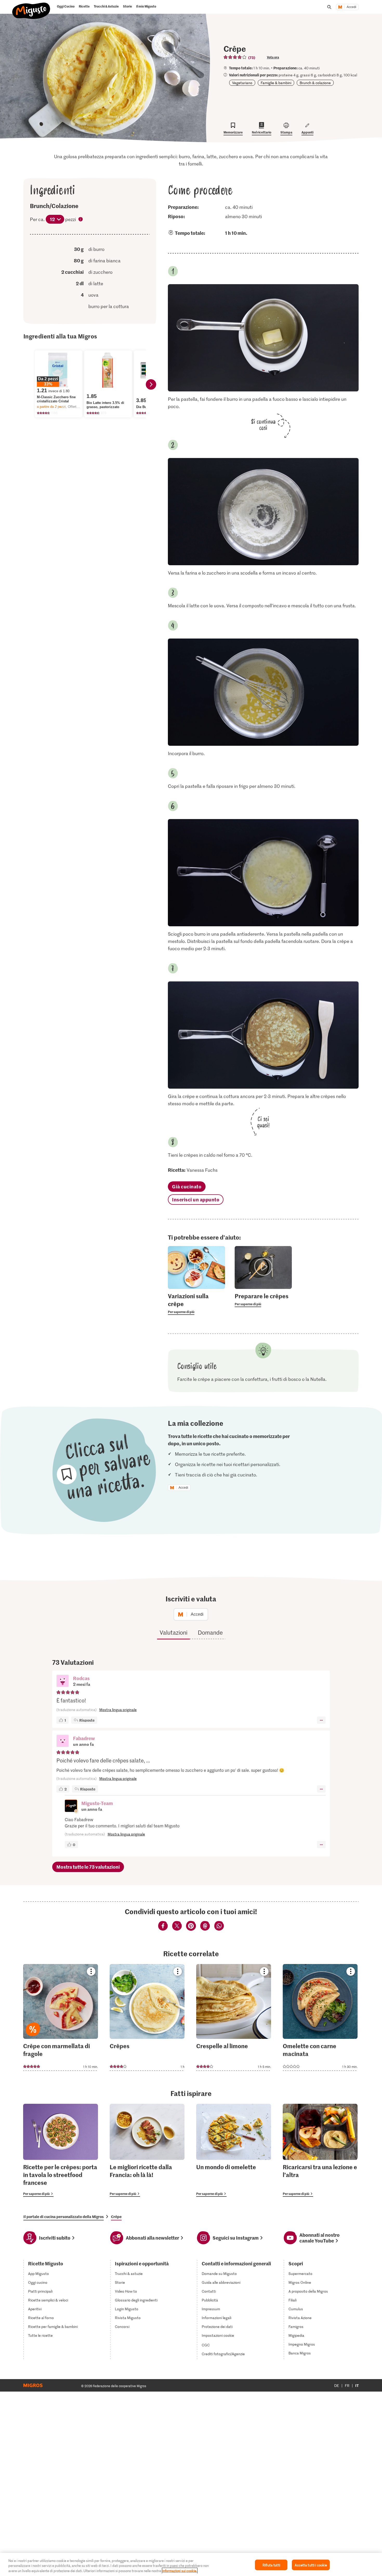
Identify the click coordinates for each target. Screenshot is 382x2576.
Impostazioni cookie (218, 2335)
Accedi (351, 7)
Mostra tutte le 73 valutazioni (88, 1867)
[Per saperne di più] (196, 1303)
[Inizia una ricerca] (329, 7)
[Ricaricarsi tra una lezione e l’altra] (320, 2150)
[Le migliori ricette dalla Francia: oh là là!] (147, 2150)
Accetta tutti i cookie (311, 2565)
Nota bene (81, 220)
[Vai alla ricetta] (61, 2017)
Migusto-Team (97, 1803)
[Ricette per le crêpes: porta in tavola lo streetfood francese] (61, 2150)
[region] (191, 2564)
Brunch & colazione (315, 83)
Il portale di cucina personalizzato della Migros (64, 2216)
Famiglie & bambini (276, 83)
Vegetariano (242, 83)
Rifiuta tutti (271, 2565)
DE (337, 2385)
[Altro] (321, 1720)
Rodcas (81, 1678)
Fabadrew (84, 1738)
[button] (63, 1681)
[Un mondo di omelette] (234, 2150)
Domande (210, 1632)
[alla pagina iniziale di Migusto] (31, 8)
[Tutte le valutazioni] (235, 57)
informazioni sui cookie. (180, 2571)
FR (347, 2385)
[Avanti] (151, 384)
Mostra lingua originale (118, 1710)
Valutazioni (173, 1632)
